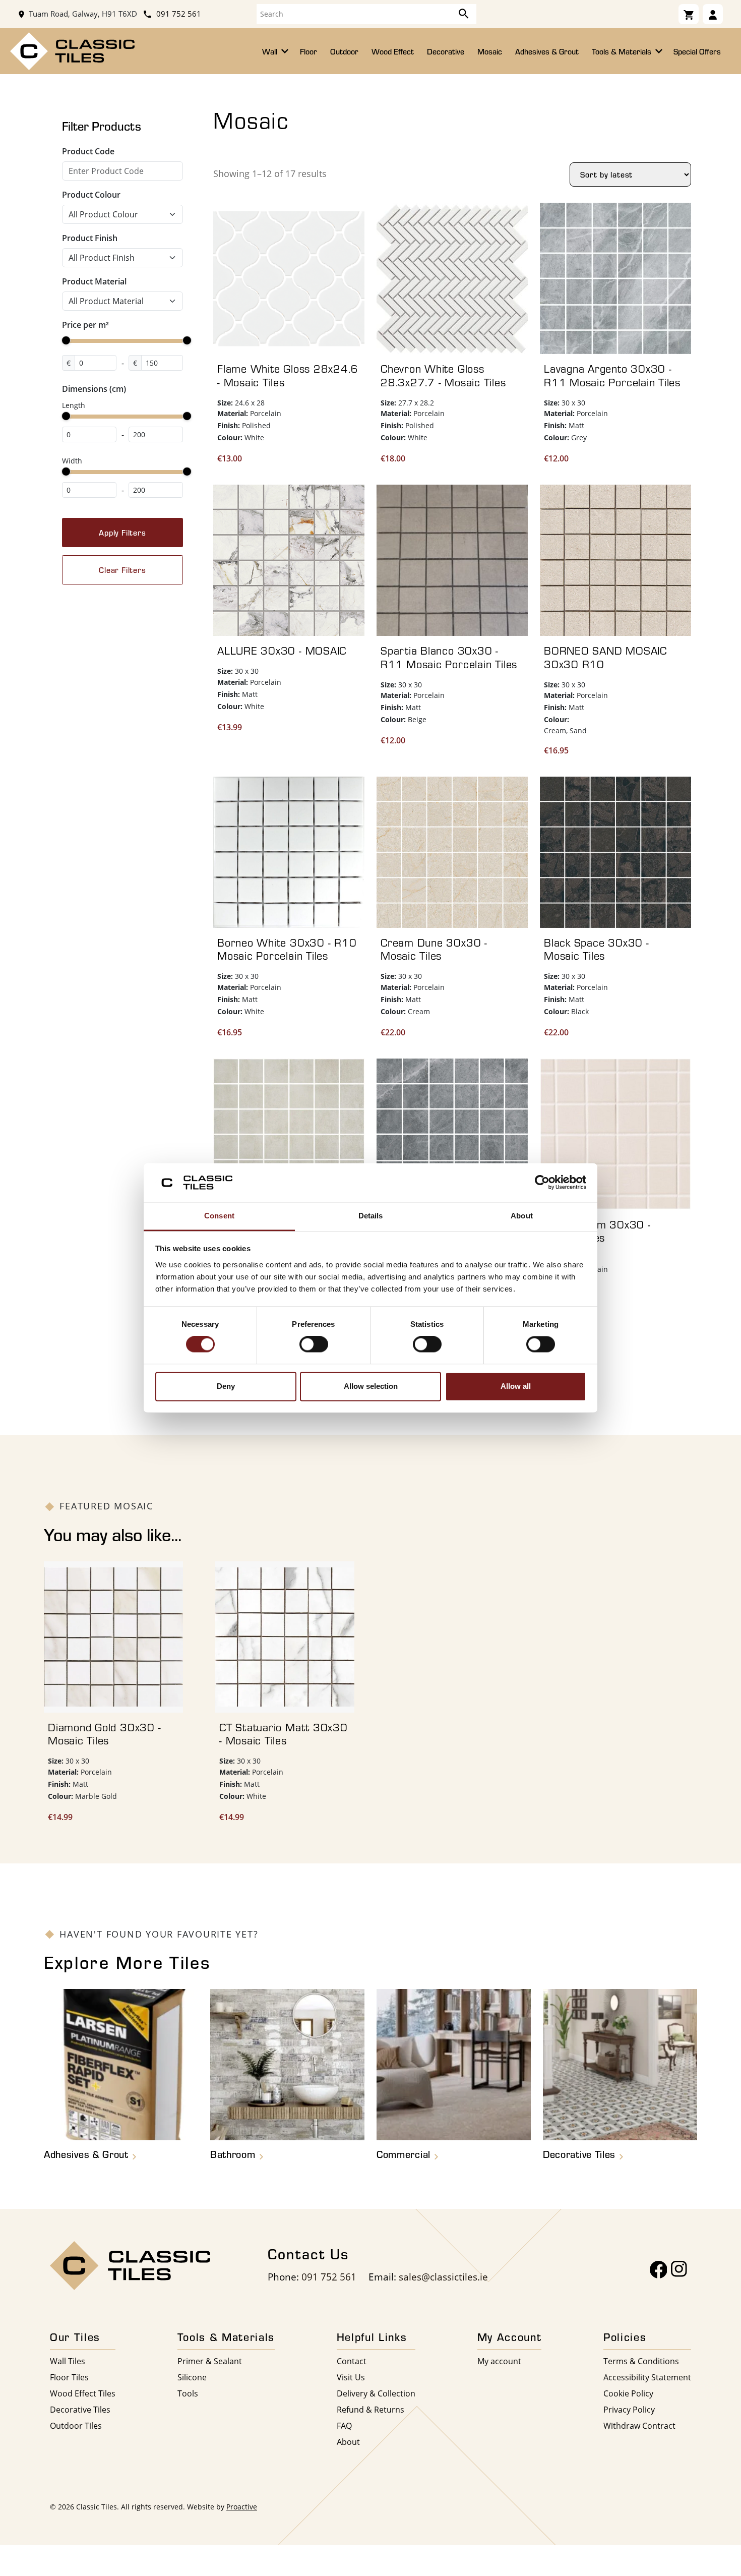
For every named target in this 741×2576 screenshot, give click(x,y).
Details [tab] (371, 1216)
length (74, 405)
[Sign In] (713, 14)
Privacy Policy (629, 2409)
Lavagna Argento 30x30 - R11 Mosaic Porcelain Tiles (612, 375)
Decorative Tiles (80, 2409)
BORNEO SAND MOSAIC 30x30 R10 (605, 657)
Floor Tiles (69, 2377)
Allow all (516, 1386)
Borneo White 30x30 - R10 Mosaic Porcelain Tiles (287, 949)
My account (499, 2361)
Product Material (94, 281)
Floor (308, 51)
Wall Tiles (68, 2361)
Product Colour (91, 195)
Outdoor (344, 51)
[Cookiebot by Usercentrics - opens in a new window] (542, 1183)
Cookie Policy (628, 2393)
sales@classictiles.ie (443, 2277)
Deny (226, 1386)
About (348, 2442)
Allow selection (371, 1386)
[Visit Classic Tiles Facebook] (659, 2270)
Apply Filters (122, 533)
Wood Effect (393, 51)
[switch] (314, 1344)
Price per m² (85, 325)
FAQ (344, 2425)
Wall (271, 51)
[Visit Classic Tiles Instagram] (679, 2270)
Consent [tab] (219, 1216)
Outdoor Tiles (76, 2425)
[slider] (66, 340)
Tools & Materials (623, 51)
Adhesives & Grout (547, 51)
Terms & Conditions (641, 2361)
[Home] (72, 50)
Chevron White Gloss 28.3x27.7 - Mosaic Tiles (443, 375)
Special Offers (697, 51)
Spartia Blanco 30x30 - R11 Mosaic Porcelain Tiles (449, 657)
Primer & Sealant (210, 2361)
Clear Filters (122, 570)
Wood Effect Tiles (83, 2393)
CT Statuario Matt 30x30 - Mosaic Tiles (284, 1734)
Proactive (242, 2507)
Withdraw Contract (639, 2425)
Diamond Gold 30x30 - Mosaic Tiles (104, 1734)
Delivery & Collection (376, 2393)
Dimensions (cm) (94, 389)
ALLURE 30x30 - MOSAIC (282, 651)
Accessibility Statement (647, 2377)
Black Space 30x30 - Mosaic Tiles (597, 949)
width (72, 461)
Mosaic (490, 51)
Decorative (446, 51)
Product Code (88, 151)
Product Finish (90, 238)
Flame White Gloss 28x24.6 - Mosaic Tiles (288, 375)
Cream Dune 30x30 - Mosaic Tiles (434, 949)
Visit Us (351, 2377)
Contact (352, 2361)
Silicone (192, 2377)
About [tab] (522, 1216)
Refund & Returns (371, 2409)
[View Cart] (689, 14)
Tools (188, 2393)
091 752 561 (178, 14)
